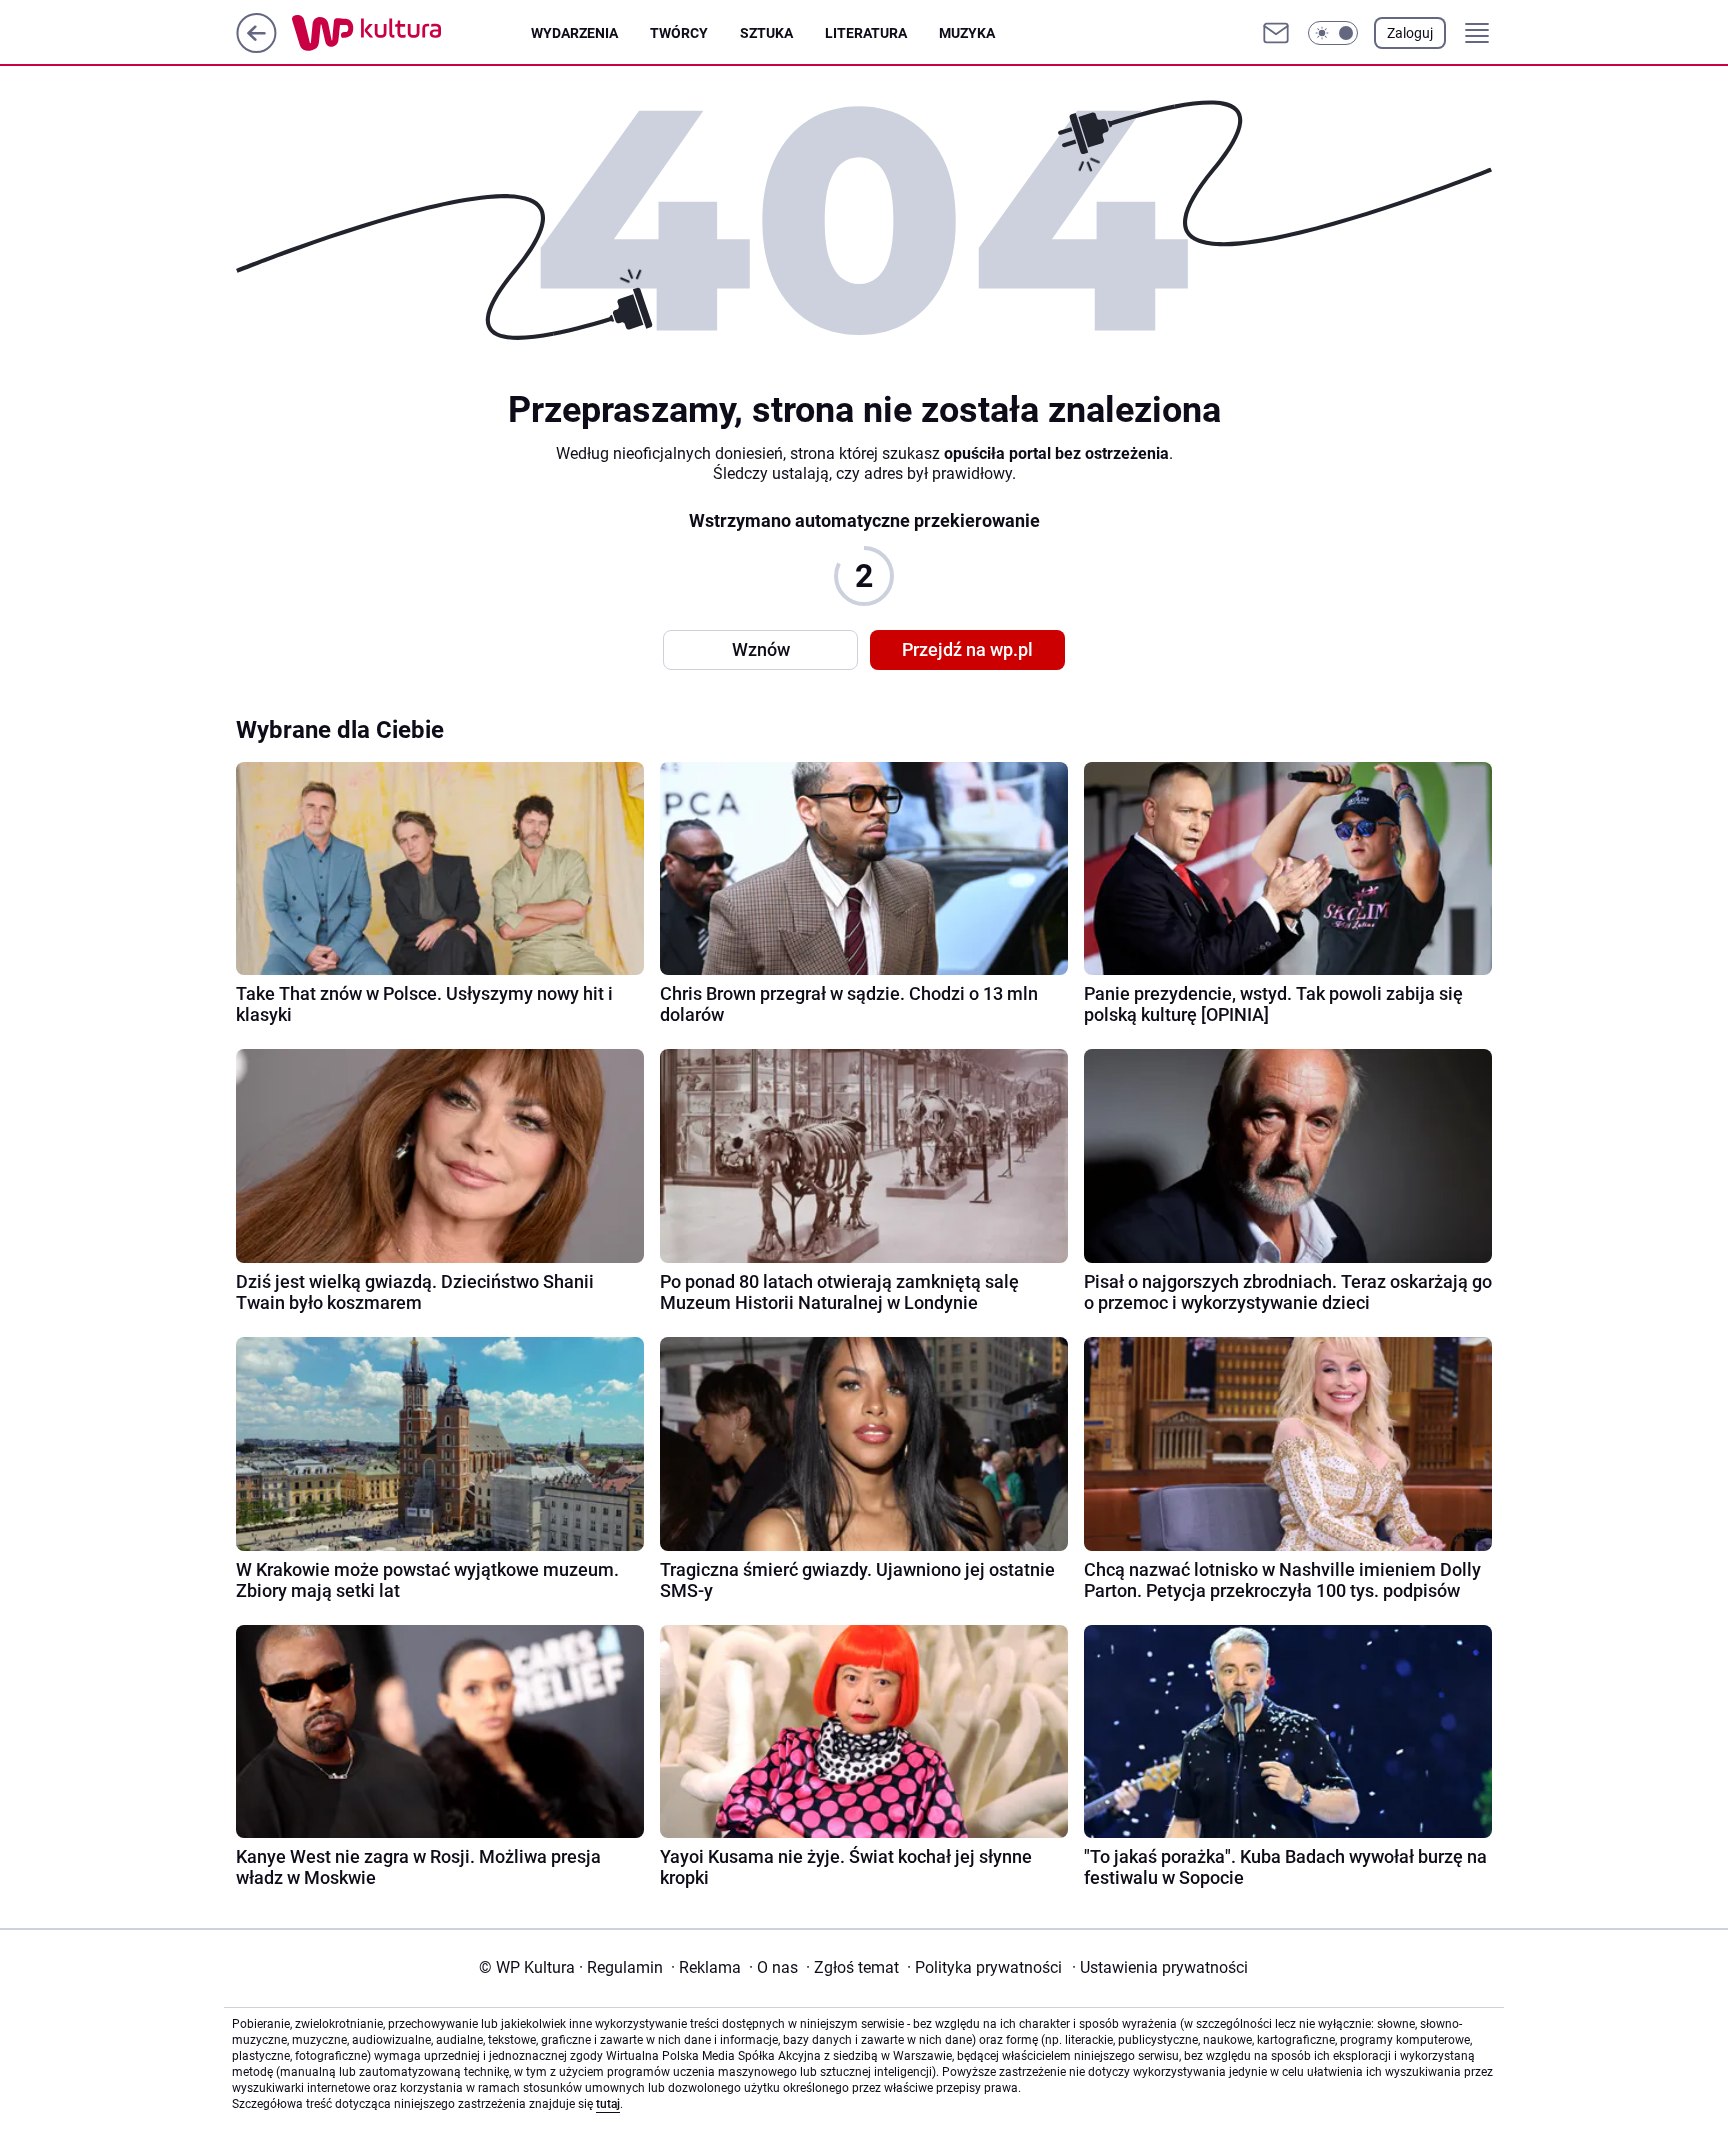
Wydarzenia (574, 33)
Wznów (761, 649)
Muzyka (967, 33)
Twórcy (679, 33)
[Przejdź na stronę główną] (256, 47)
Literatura (866, 33)
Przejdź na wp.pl (967, 649)
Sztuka (766, 33)
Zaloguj (1410, 33)
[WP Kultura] (411, 33)
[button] (1333, 33)
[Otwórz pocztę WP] (1276, 33)
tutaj (608, 2104)
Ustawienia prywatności (1160, 1967)
